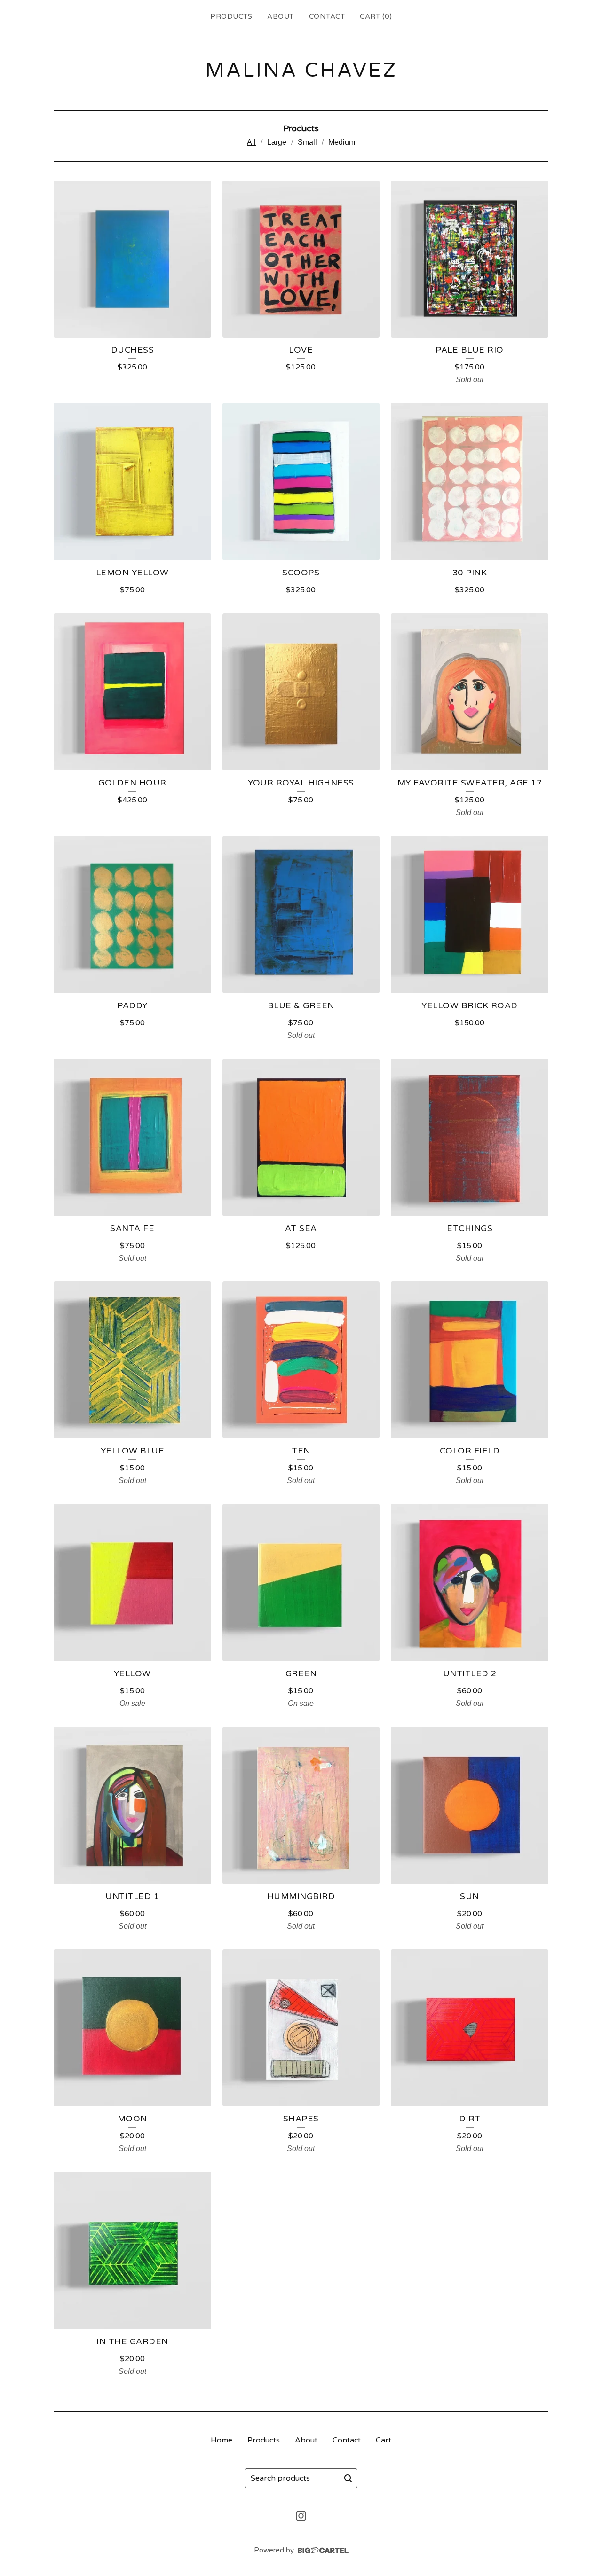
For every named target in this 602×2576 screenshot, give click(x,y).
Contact (327, 16)
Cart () (376, 16)
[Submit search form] (348, 2478)
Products (231, 16)
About (281, 16)
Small (307, 142)
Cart (384, 2440)
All (251, 142)
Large (277, 142)
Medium (342, 142)
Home (222, 2440)
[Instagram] (301, 2516)
